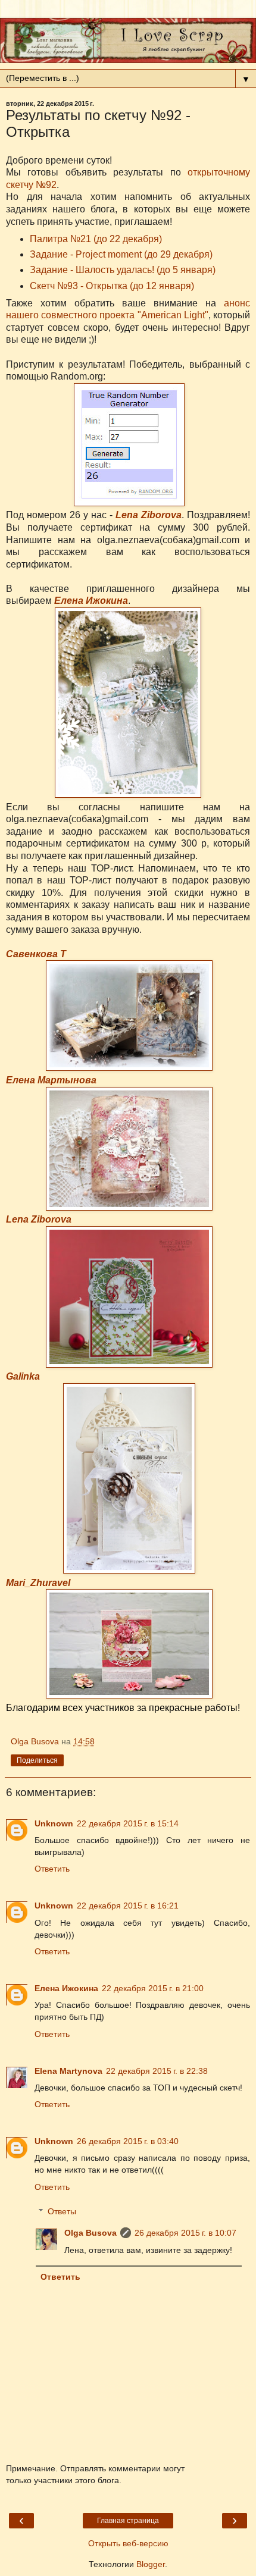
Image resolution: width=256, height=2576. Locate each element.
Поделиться (37, 1760)
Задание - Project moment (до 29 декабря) (121, 254)
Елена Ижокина (91, 601)
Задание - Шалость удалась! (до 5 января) (123, 270)
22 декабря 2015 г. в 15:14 (128, 1823)
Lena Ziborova (149, 515)
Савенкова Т (36, 954)
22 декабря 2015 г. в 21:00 (153, 1988)
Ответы (62, 2211)
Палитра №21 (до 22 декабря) (96, 239)
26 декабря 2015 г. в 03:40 (128, 2141)
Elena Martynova (68, 2071)
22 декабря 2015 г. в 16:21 (128, 1906)
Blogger (151, 2564)
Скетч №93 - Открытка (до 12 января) (112, 286)
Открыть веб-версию (128, 2543)
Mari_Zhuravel (38, 1583)
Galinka (23, 1376)
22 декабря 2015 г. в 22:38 (157, 2071)
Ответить (52, 1869)
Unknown (54, 1823)
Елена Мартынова (51, 1080)
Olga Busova (90, 2233)
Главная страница (128, 2521)
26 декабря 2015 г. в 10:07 (185, 2233)
